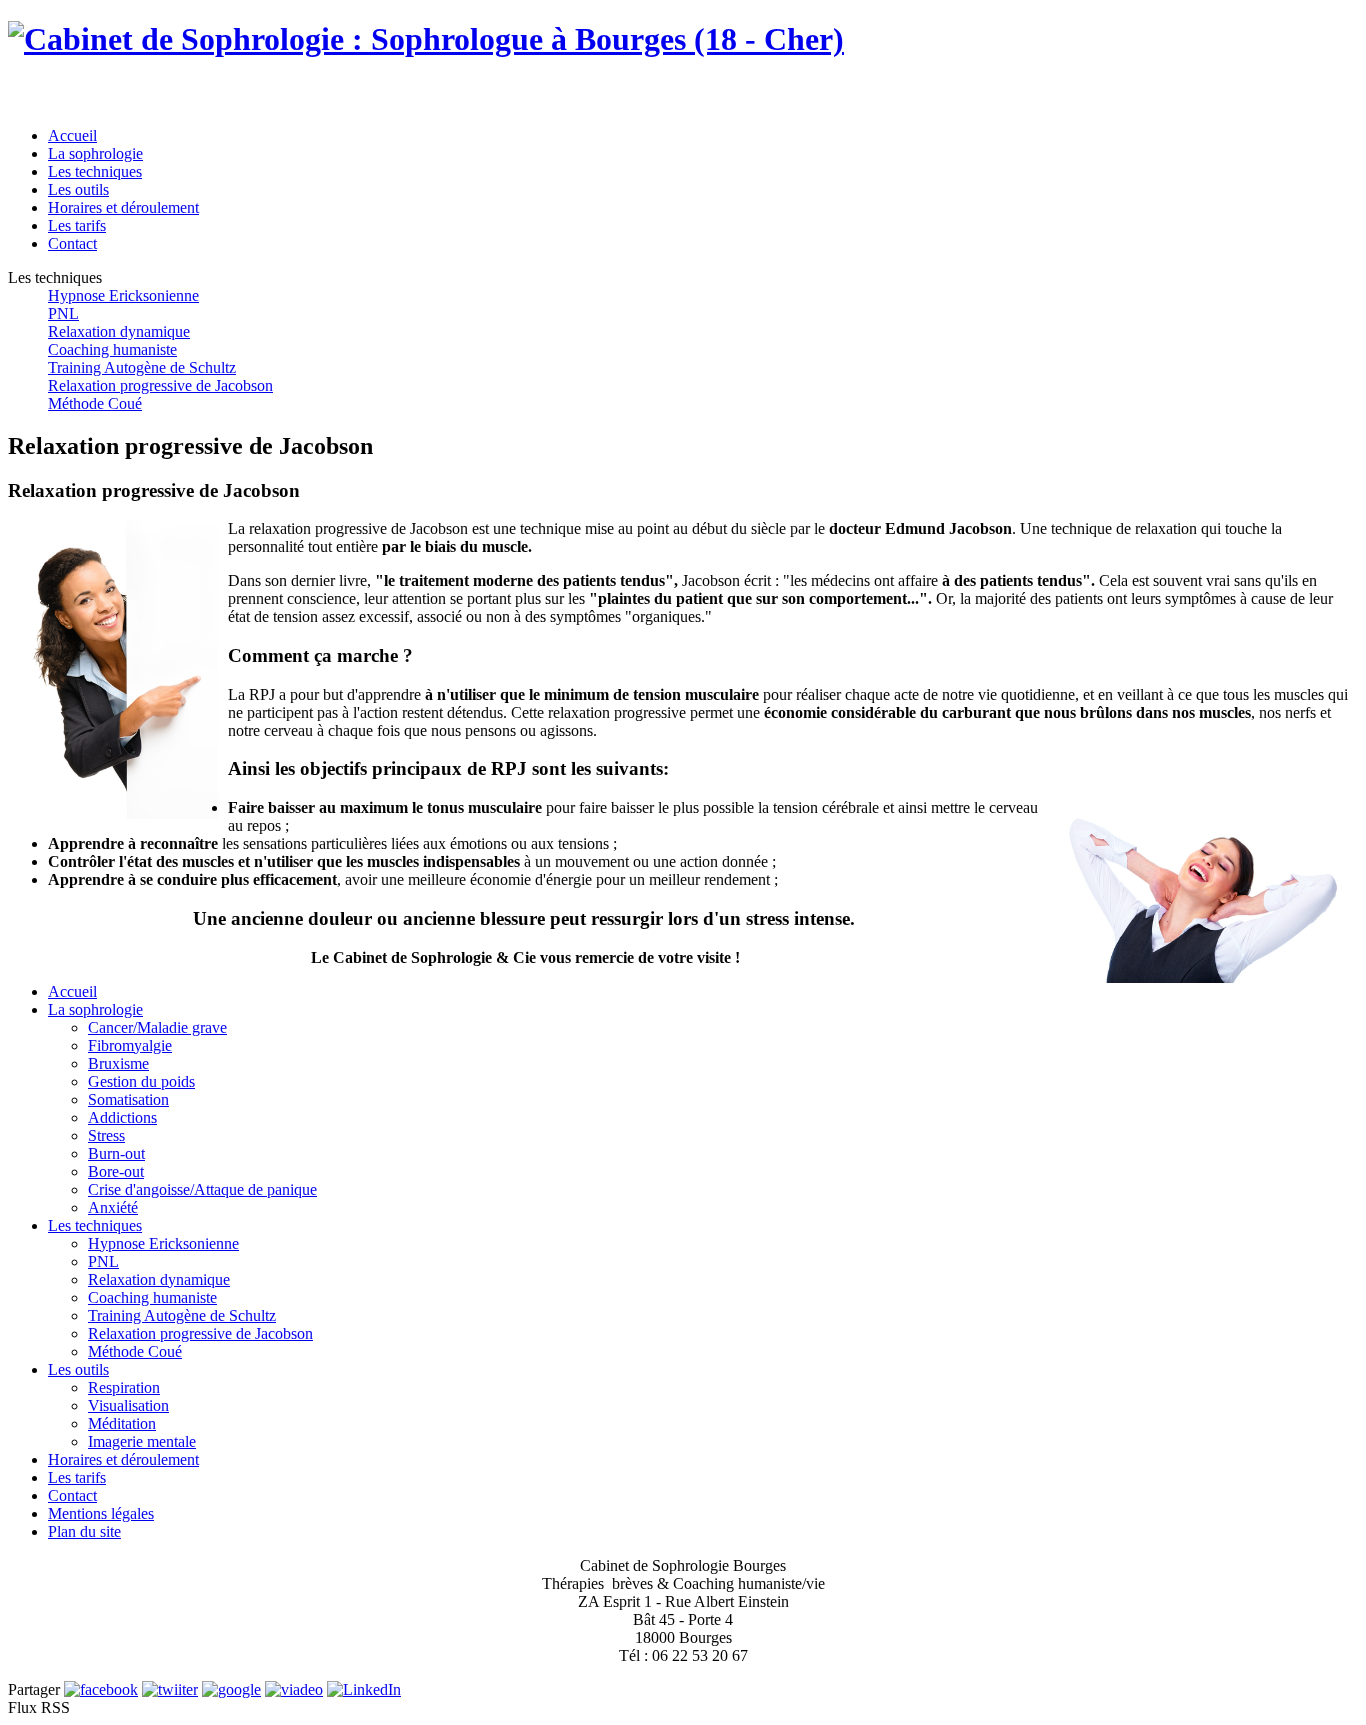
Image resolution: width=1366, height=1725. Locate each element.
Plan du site (84, 1531)
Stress (106, 1135)
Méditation (122, 1423)
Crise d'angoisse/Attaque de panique (202, 1189)
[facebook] (101, 1689)
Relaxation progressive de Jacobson (160, 385)
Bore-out (116, 1171)
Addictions (122, 1117)
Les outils (78, 1369)
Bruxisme (118, 1063)
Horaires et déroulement (123, 1459)
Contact (72, 1495)
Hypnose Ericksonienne (123, 295)
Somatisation (128, 1099)
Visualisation (128, 1405)
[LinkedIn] (364, 1689)
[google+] (231, 1689)
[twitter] (170, 1689)
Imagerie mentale (142, 1441)
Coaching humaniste (112, 349)
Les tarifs (77, 1477)
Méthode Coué (95, 403)
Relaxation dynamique (119, 331)
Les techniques (95, 1225)
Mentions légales (101, 1513)
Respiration (124, 1387)
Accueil (72, 991)
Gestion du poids (141, 1081)
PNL (63, 313)
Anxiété (113, 1207)
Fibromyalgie (130, 1045)
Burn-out (116, 1153)
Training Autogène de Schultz (142, 367)
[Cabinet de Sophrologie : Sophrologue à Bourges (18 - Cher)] (426, 39)
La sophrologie (95, 1009)
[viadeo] (294, 1689)
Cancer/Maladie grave (157, 1027)
